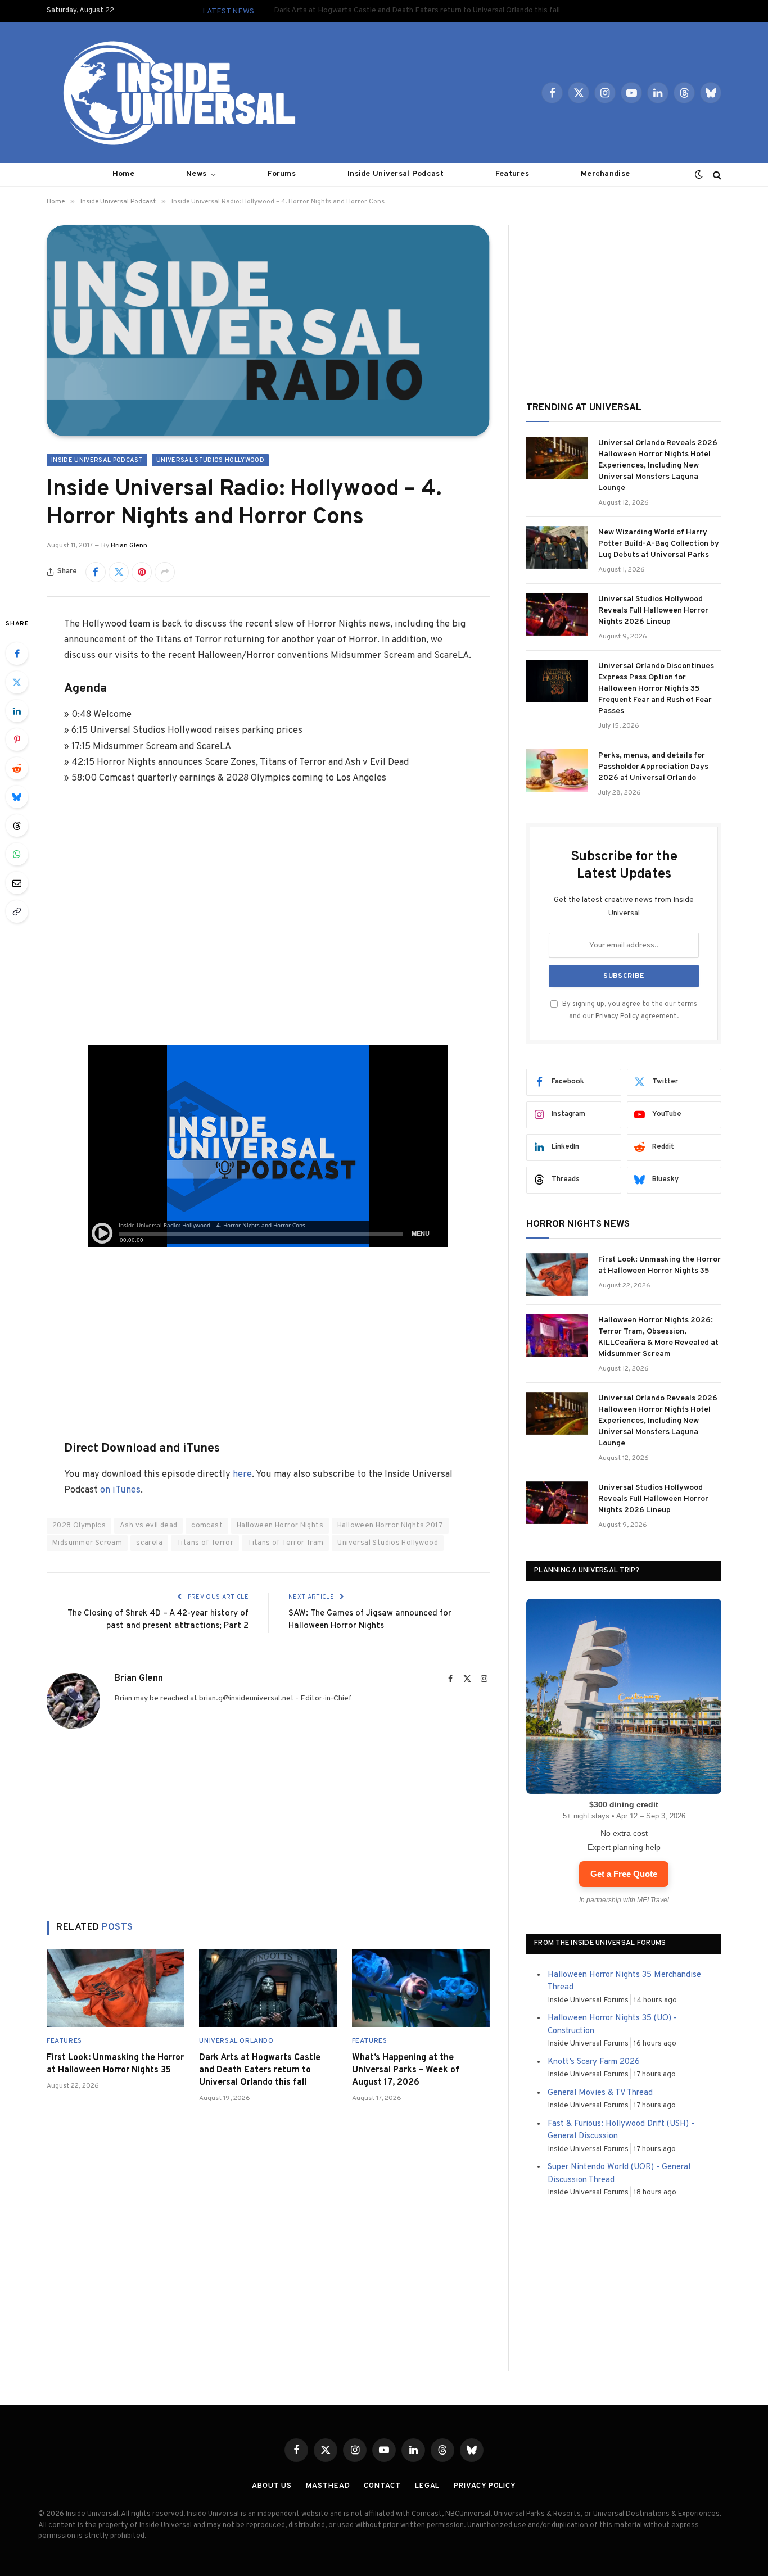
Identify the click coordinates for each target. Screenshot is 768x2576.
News (196, 174)
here (242, 1474)
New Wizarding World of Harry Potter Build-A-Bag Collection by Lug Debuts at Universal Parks (659, 544)
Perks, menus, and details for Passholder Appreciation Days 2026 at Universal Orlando (653, 767)
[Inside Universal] (175, 93)
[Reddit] (17, 768)
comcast (207, 1526)
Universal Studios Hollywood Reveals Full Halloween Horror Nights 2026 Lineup (653, 611)
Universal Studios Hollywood (210, 460)
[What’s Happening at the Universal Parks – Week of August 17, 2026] (421, 1988)
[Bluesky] (17, 797)
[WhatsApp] (17, 854)
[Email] (17, 883)
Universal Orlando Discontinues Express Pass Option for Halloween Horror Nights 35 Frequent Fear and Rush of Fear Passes (656, 689)
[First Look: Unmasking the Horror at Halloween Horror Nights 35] (116, 1988)
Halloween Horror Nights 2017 (390, 1526)
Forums (282, 174)
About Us (272, 2486)
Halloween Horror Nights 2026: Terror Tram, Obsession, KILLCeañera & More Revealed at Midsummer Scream (658, 1337)
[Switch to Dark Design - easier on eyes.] (699, 175)
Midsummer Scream (87, 1543)
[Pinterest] (17, 740)
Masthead (328, 2486)
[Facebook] (17, 654)
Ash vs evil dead (148, 1526)
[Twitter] (17, 682)
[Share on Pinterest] (142, 572)
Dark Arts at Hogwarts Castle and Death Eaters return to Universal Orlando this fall (260, 2070)
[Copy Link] (17, 911)
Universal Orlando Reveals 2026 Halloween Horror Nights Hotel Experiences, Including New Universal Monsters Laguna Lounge (658, 466)
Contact (382, 2486)
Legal (428, 2486)
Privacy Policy (617, 1017)
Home (123, 174)
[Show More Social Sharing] (165, 572)
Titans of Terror (205, 1543)
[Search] (716, 174)
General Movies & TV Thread (600, 2093)
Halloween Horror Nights (280, 1526)
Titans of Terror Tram (285, 1543)
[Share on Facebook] (96, 572)
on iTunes (120, 1490)
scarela (149, 1543)
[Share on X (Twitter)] (119, 572)
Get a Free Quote (624, 1874)
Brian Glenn (129, 546)
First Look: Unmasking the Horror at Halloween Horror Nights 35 (115, 2064)
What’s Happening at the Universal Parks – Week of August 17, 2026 (406, 2070)
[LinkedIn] (17, 711)
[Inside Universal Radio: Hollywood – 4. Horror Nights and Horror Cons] (268, 331)
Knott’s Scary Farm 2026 (594, 2062)
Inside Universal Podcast (396, 174)
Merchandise (605, 174)
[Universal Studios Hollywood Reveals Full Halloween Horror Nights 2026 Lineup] (557, 614)
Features (512, 174)
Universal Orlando (236, 2041)
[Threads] (17, 826)
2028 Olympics (79, 1526)
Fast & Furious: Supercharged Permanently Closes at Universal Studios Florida (417, 10)
